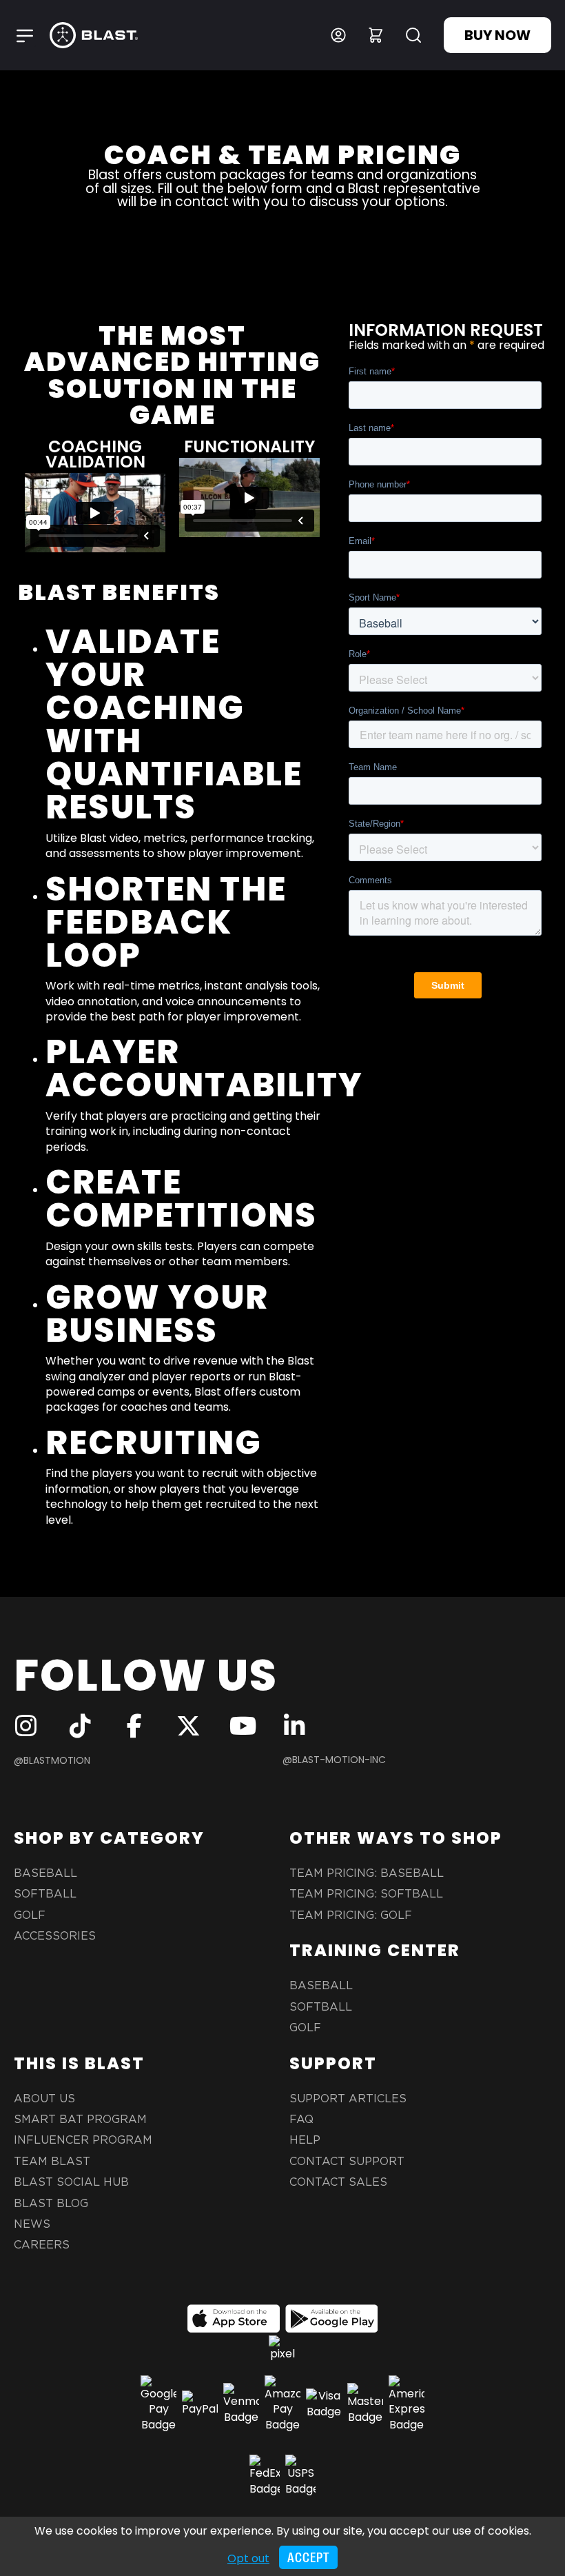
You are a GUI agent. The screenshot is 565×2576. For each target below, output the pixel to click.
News (32, 2224)
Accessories (55, 1936)
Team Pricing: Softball (366, 1894)
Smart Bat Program (80, 2120)
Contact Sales (338, 2182)
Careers (42, 2245)
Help (305, 2140)
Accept (308, 2558)
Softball (45, 1894)
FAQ (301, 2120)
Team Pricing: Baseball (367, 1873)
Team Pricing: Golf (351, 1915)
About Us (44, 2099)
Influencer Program (83, 2140)
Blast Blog (51, 2204)
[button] (25, 35)
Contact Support (347, 2162)
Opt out (248, 2558)
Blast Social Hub (71, 2182)
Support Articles (348, 2099)
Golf (30, 1915)
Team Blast (52, 2162)
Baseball (45, 1873)
